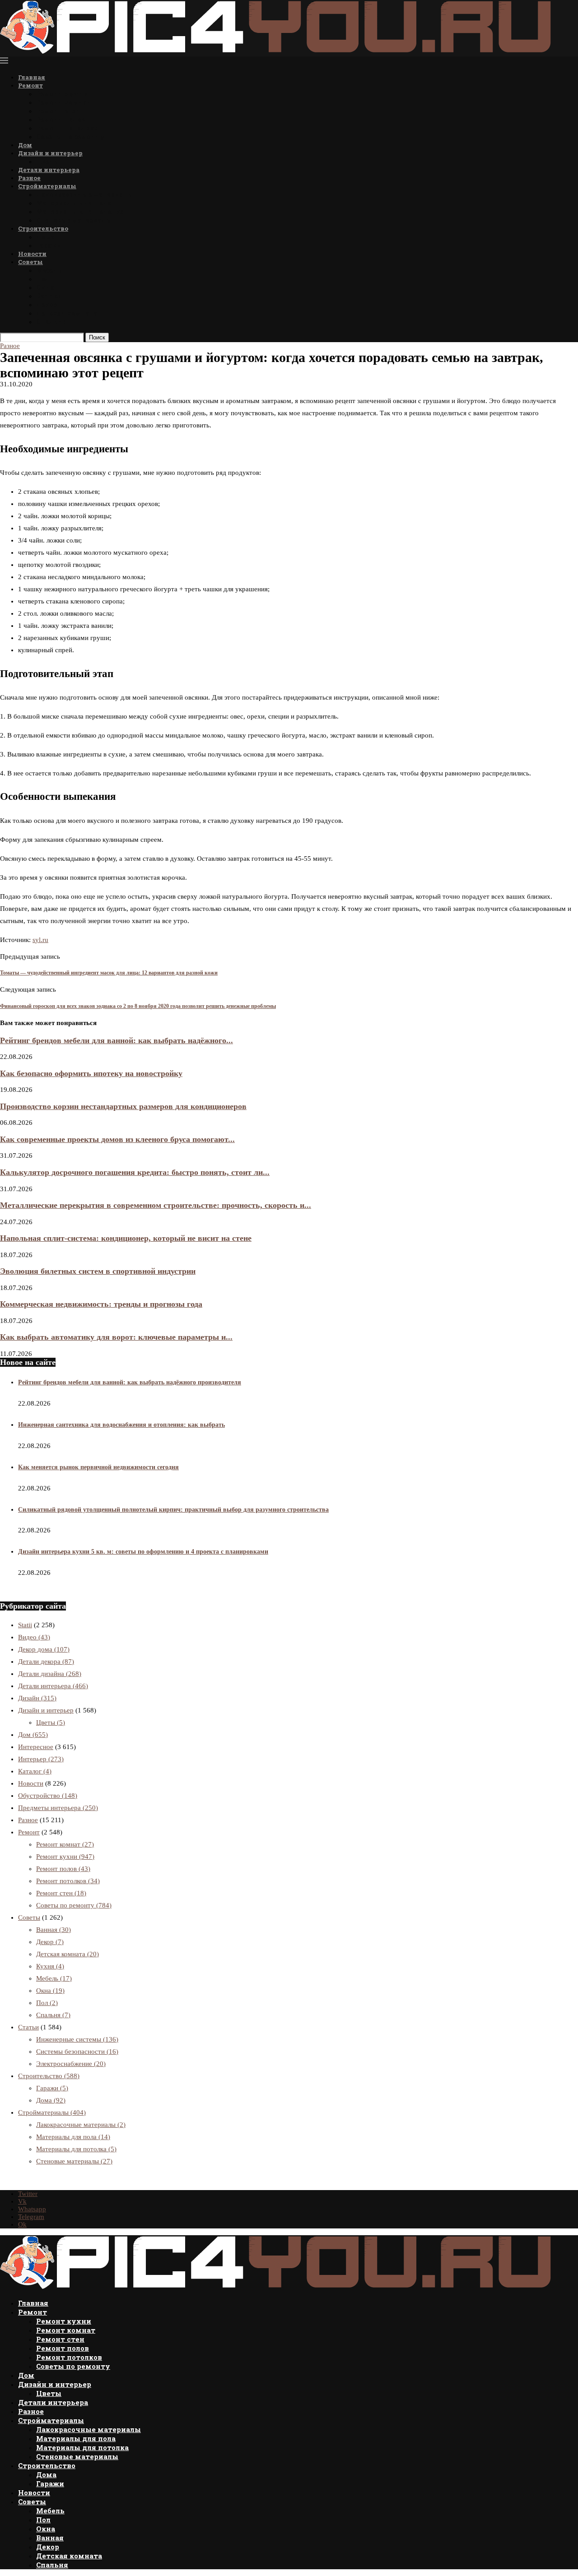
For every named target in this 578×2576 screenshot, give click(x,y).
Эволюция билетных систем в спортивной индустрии (98, 1271)
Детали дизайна (50, 1674)
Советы (30, 262)
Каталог (35, 1771)
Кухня (50, 1966)
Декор (47, 304)
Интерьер (41, 1759)
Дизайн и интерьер (50, 153)
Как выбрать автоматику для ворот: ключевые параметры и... (116, 1337)
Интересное (36, 1747)
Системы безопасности (77, 2052)
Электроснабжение (71, 2064)
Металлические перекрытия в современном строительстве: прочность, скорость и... (156, 1205)
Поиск (97, 337)
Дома (45, 237)
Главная (32, 77)
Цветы (48, 161)
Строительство (43, 228)
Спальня (52, 322)
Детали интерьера (49, 170)
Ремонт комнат (64, 102)
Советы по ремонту (70, 137)
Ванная (49, 296)
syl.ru (40, 940)
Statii (25, 1625)
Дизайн (37, 1698)
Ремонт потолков (67, 128)
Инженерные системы (77, 2039)
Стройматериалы (47, 186)
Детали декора (46, 1662)
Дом (25, 145)
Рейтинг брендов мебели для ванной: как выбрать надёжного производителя (130, 1382)
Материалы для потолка (80, 211)
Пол (43, 279)
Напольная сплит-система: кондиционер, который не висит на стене (126, 1238)
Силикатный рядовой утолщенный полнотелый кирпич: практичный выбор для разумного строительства (173, 1510)
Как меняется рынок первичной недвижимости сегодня (98, 1467)
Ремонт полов (61, 119)
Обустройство (48, 1796)
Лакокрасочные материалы (85, 194)
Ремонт (30, 85)
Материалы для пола (74, 203)
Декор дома (44, 1649)
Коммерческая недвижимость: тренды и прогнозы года (101, 1304)
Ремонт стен (58, 111)
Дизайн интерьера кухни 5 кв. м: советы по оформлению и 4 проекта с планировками (143, 1552)
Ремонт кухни (62, 94)
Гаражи (49, 245)
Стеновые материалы (74, 220)
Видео (34, 1637)
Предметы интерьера (58, 1808)
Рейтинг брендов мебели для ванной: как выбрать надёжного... (117, 1040)
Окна (45, 287)
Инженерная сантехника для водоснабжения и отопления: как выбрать (121, 1425)
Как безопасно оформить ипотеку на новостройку (91, 1073)
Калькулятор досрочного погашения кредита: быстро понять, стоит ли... (135, 1172)
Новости (32, 254)
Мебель (49, 270)
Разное (29, 178)
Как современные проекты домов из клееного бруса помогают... (117, 1139)
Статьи (28, 2027)
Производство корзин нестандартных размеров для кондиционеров (123, 1106)
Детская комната (67, 313)
